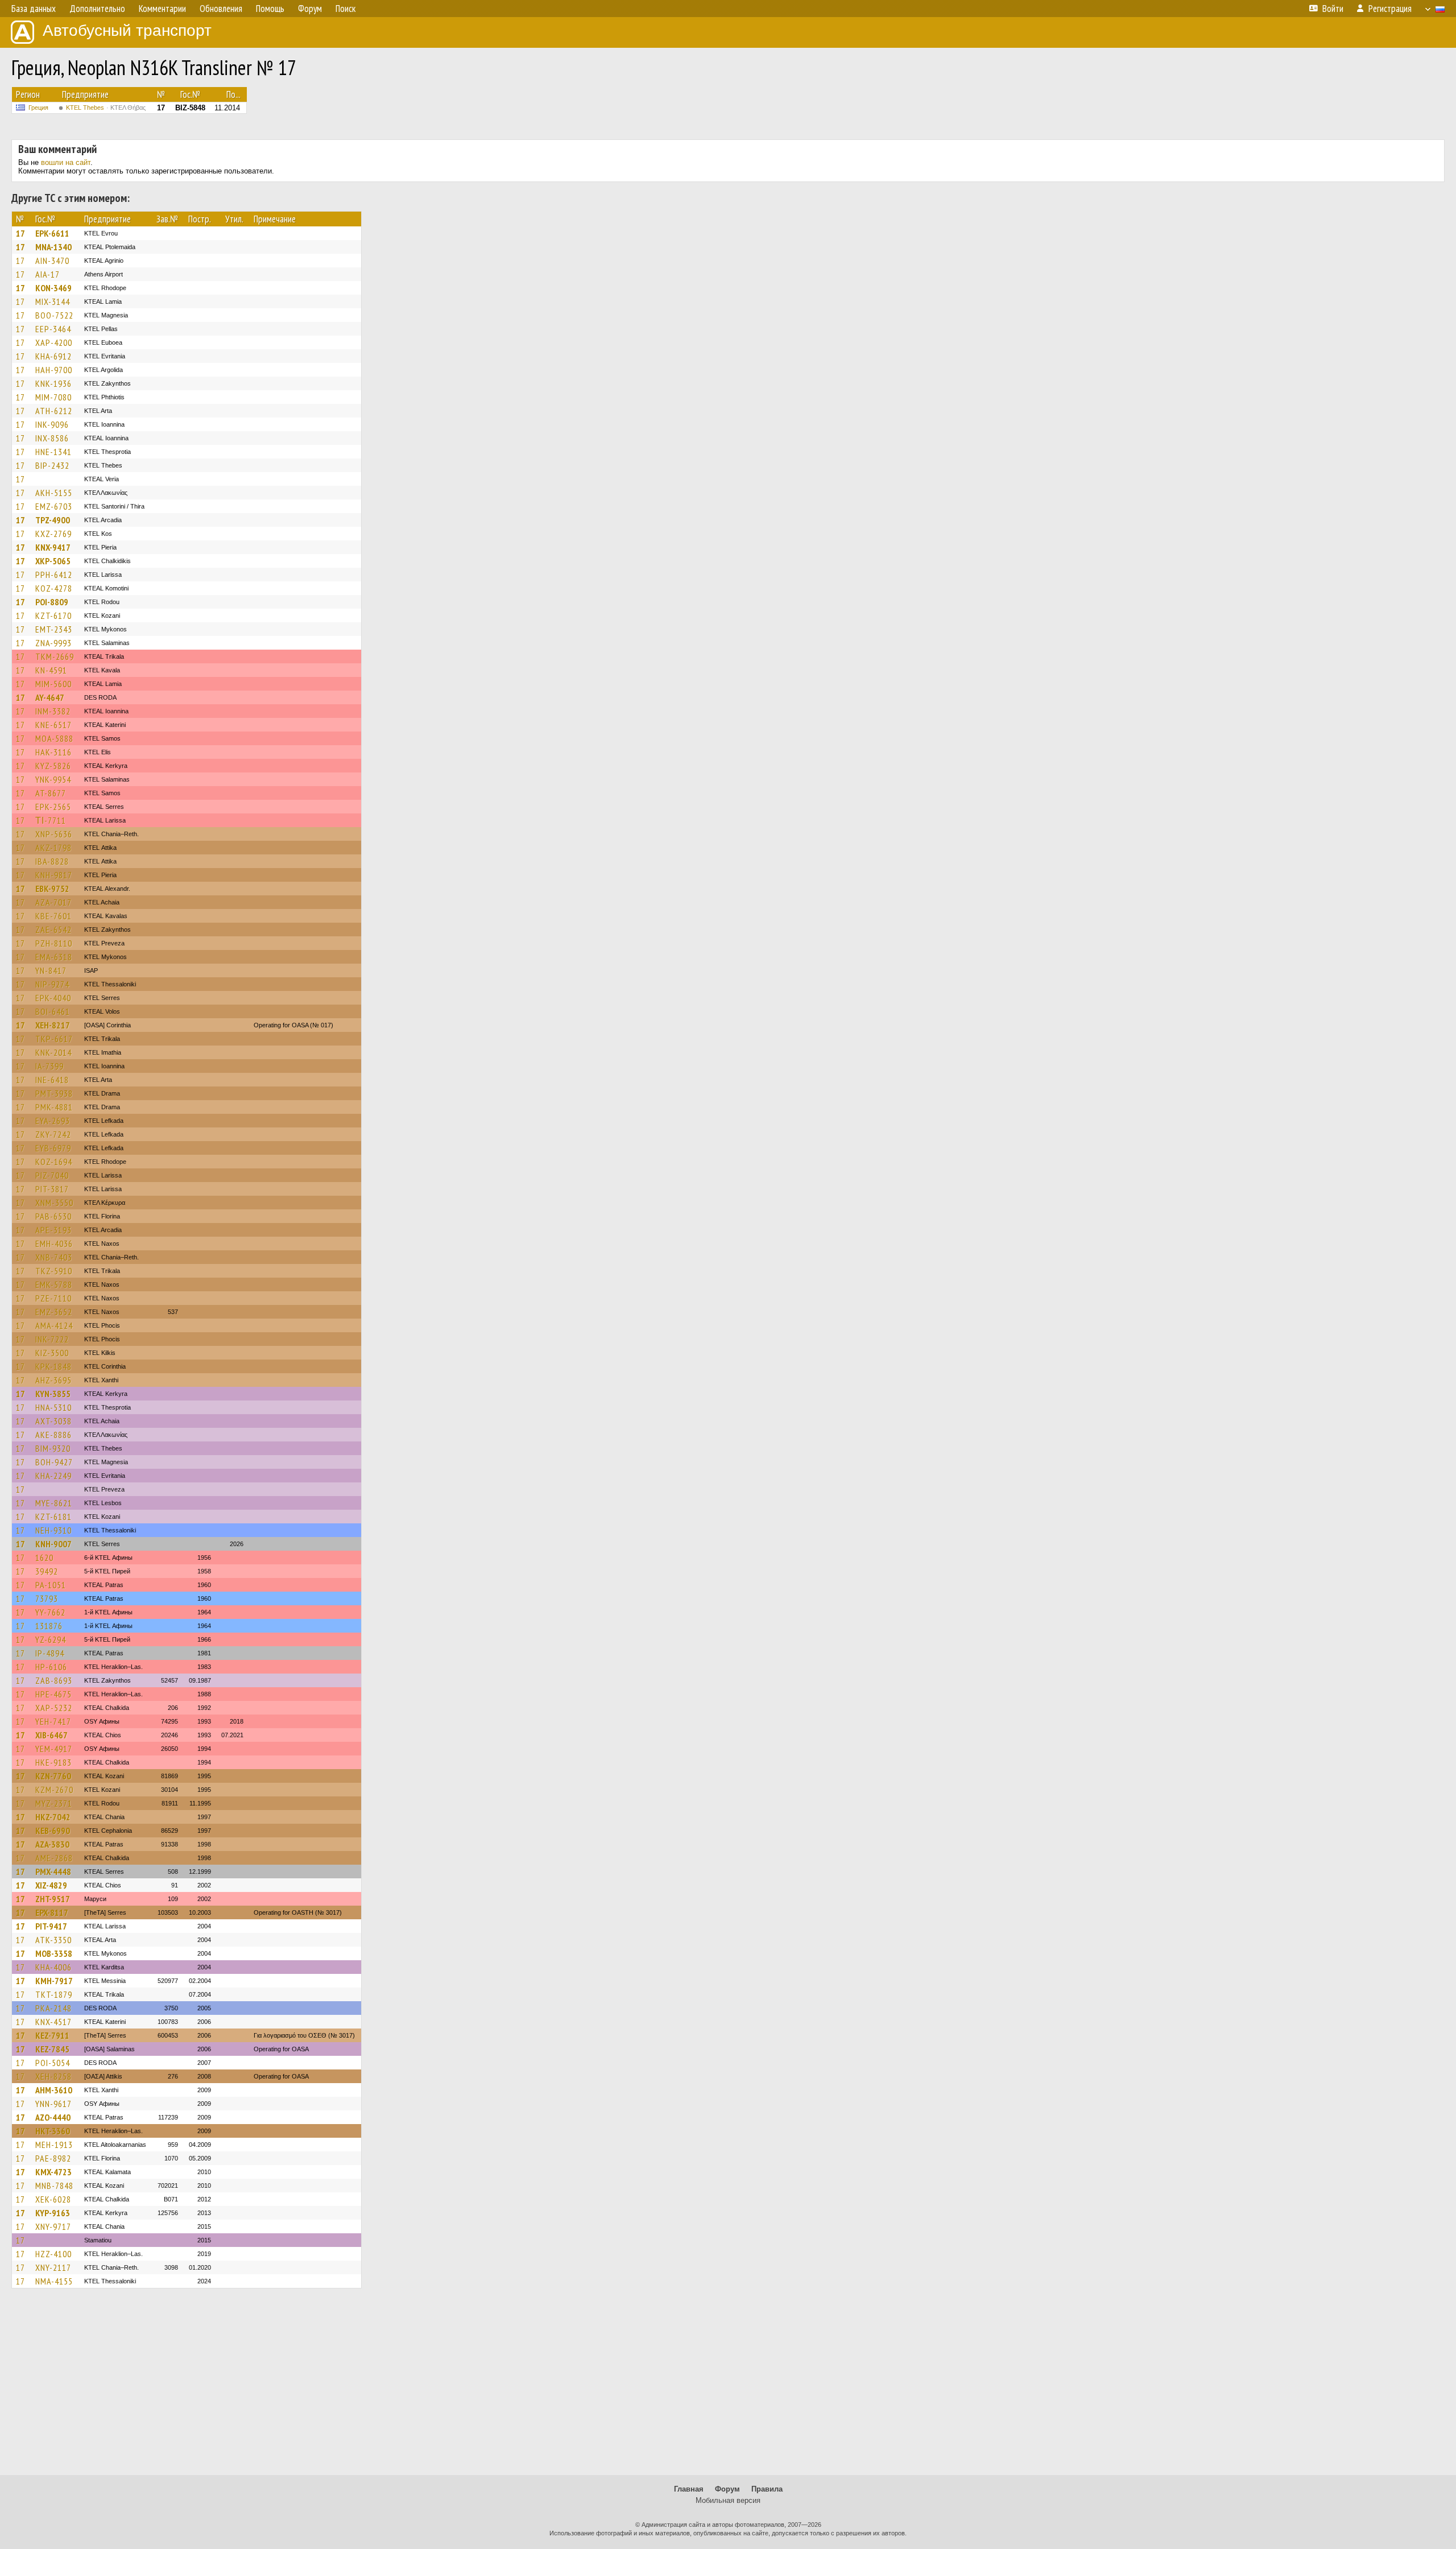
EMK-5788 (54, 1284)
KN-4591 (51, 670)
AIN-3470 (52, 261)
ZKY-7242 (53, 1134)
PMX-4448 (53, 1872)
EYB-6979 (53, 1148)
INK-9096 (52, 424)
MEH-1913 (54, 2145)
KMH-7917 (54, 1981)
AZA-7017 (53, 902)
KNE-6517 (53, 725)
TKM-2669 (55, 656)
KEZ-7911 (52, 2035)
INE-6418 (52, 1080)
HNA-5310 (53, 1407)
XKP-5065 (53, 561)
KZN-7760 (53, 1776)
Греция (38, 108)
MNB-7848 (54, 2186)
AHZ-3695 (53, 1380)
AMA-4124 (54, 1325)
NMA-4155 (54, 2281)
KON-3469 (53, 288)
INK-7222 (52, 1339)
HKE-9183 (53, 1762)
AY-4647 (50, 697)
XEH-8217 (53, 1025)
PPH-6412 (54, 575)
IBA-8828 (52, 861)
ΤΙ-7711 (51, 820)
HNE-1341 (53, 452)
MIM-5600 (53, 684)
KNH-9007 (53, 1544)
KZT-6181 (53, 1517)
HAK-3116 (53, 752)
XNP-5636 (54, 834)
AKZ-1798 (53, 848)
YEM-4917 (54, 1749)
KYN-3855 (53, 1394)
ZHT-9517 (53, 1899)
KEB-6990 (53, 1831)
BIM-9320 (53, 1448)
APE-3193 (53, 1230)
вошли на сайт (66, 162)
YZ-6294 (51, 1639)
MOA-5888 (54, 738)
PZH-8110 (54, 943)
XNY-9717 (53, 2226)
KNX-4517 (53, 2022)
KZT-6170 (53, 615)
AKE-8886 (53, 1435)
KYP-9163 (53, 2213)
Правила (767, 2489)
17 (20, 233)
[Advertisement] (728, 2387)
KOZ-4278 (54, 588)
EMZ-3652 (54, 1312)
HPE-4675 (53, 1694)
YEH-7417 (53, 1721)
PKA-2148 (53, 2008)
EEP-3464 (53, 329)
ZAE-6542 (53, 929)
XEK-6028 (53, 2199)
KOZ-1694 (54, 1162)
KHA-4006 (53, 1967)
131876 (49, 1626)
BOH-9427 (54, 1462)
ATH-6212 (54, 411)
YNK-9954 (53, 779)
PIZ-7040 (52, 1175)
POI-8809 (52, 602)
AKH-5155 (54, 493)
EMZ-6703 (54, 506)
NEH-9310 (53, 1530)
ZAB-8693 (54, 1680)
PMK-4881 (54, 1107)
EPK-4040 (53, 998)
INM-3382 (53, 711)
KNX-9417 (53, 547)
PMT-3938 (54, 1093)
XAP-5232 (54, 1708)
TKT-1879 (54, 1994)
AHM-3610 (54, 2090)
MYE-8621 (54, 1503)
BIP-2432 (52, 465)
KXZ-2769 (53, 534)
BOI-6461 (53, 1011)
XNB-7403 (54, 1257)
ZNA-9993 (53, 643)
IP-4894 (50, 1653)
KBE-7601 (53, 916)
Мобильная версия (728, 2500)
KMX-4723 (53, 2172)
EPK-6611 (52, 233)
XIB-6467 (51, 1735)
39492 (47, 1571)
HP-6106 (51, 1667)
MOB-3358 (54, 1953)
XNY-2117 (53, 2267)
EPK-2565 (53, 807)
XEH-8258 (53, 2076)
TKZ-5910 (54, 1271)
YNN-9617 (53, 2104)
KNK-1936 (53, 383)
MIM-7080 (53, 397)
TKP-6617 (54, 1039)
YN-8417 (51, 970)
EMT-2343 (54, 629)
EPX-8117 (52, 1912)
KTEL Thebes (106, 108)
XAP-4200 (54, 342)
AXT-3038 (53, 1421)
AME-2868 (54, 1858)
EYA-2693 (53, 1121)
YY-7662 (50, 1612)
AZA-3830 (52, 1844)
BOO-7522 (54, 315)
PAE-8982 (53, 2158)
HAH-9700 (54, 370)
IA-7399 (49, 1066)
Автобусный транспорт (127, 30)
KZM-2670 (54, 1790)
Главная (689, 2489)
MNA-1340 (53, 247)
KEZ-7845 (52, 2049)
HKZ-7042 (53, 1817)
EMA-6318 (54, 957)
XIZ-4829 (51, 1885)
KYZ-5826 (53, 766)
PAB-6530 (53, 1216)
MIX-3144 (53, 301)
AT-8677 (51, 793)
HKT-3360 (53, 2131)
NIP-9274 (52, 984)
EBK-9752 (52, 889)
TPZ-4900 (53, 520)
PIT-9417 (51, 1926)
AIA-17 (47, 274)
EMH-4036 (54, 1243)
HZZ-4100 (53, 2254)
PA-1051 (51, 1585)
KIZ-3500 (52, 1353)
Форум (727, 2489)
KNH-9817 (54, 875)
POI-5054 (53, 2063)
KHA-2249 (53, 1476)
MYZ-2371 (54, 1803)
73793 (47, 1598)
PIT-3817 (52, 1189)
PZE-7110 (53, 1298)
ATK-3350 (53, 1940)
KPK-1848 (53, 1366)
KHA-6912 (53, 356)
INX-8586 (52, 438)
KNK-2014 (53, 1052)
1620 (44, 1558)
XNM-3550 (54, 1203)
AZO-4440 (53, 2117)
